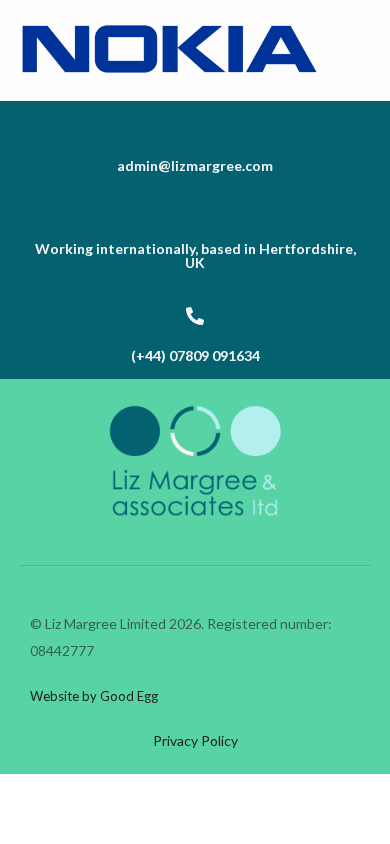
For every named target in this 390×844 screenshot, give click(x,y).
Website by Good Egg (94, 696)
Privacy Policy (195, 740)
